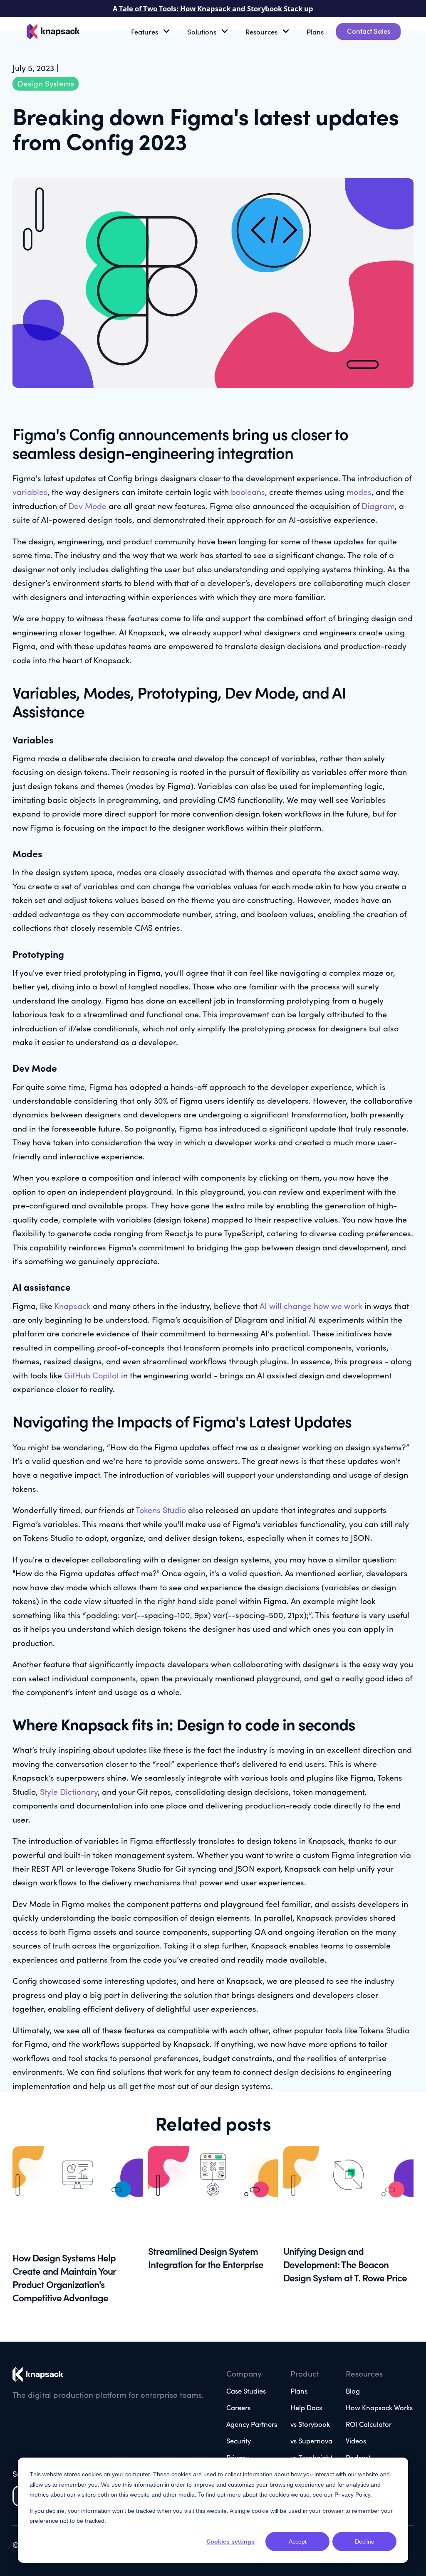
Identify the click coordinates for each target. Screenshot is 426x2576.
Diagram (377, 506)
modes (359, 491)
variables (30, 491)
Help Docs (306, 2407)
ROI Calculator (369, 2424)
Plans (315, 31)
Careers (238, 2407)
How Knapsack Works (379, 2407)
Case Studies (246, 2390)
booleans (248, 491)
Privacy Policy (352, 2495)
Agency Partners (252, 2424)
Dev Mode (87, 506)
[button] (153, 32)
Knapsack (73, 1305)
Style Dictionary (69, 1791)
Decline (365, 2542)
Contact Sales (369, 31)
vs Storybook (310, 2424)
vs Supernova (311, 2440)
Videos (356, 2440)
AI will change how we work (311, 1305)
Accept (298, 2542)
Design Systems (46, 83)
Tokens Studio (160, 1509)
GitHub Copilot (92, 1375)
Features (145, 31)
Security (239, 2440)
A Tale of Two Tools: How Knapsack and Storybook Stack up (213, 9)
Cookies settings (230, 2542)
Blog (353, 2390)
